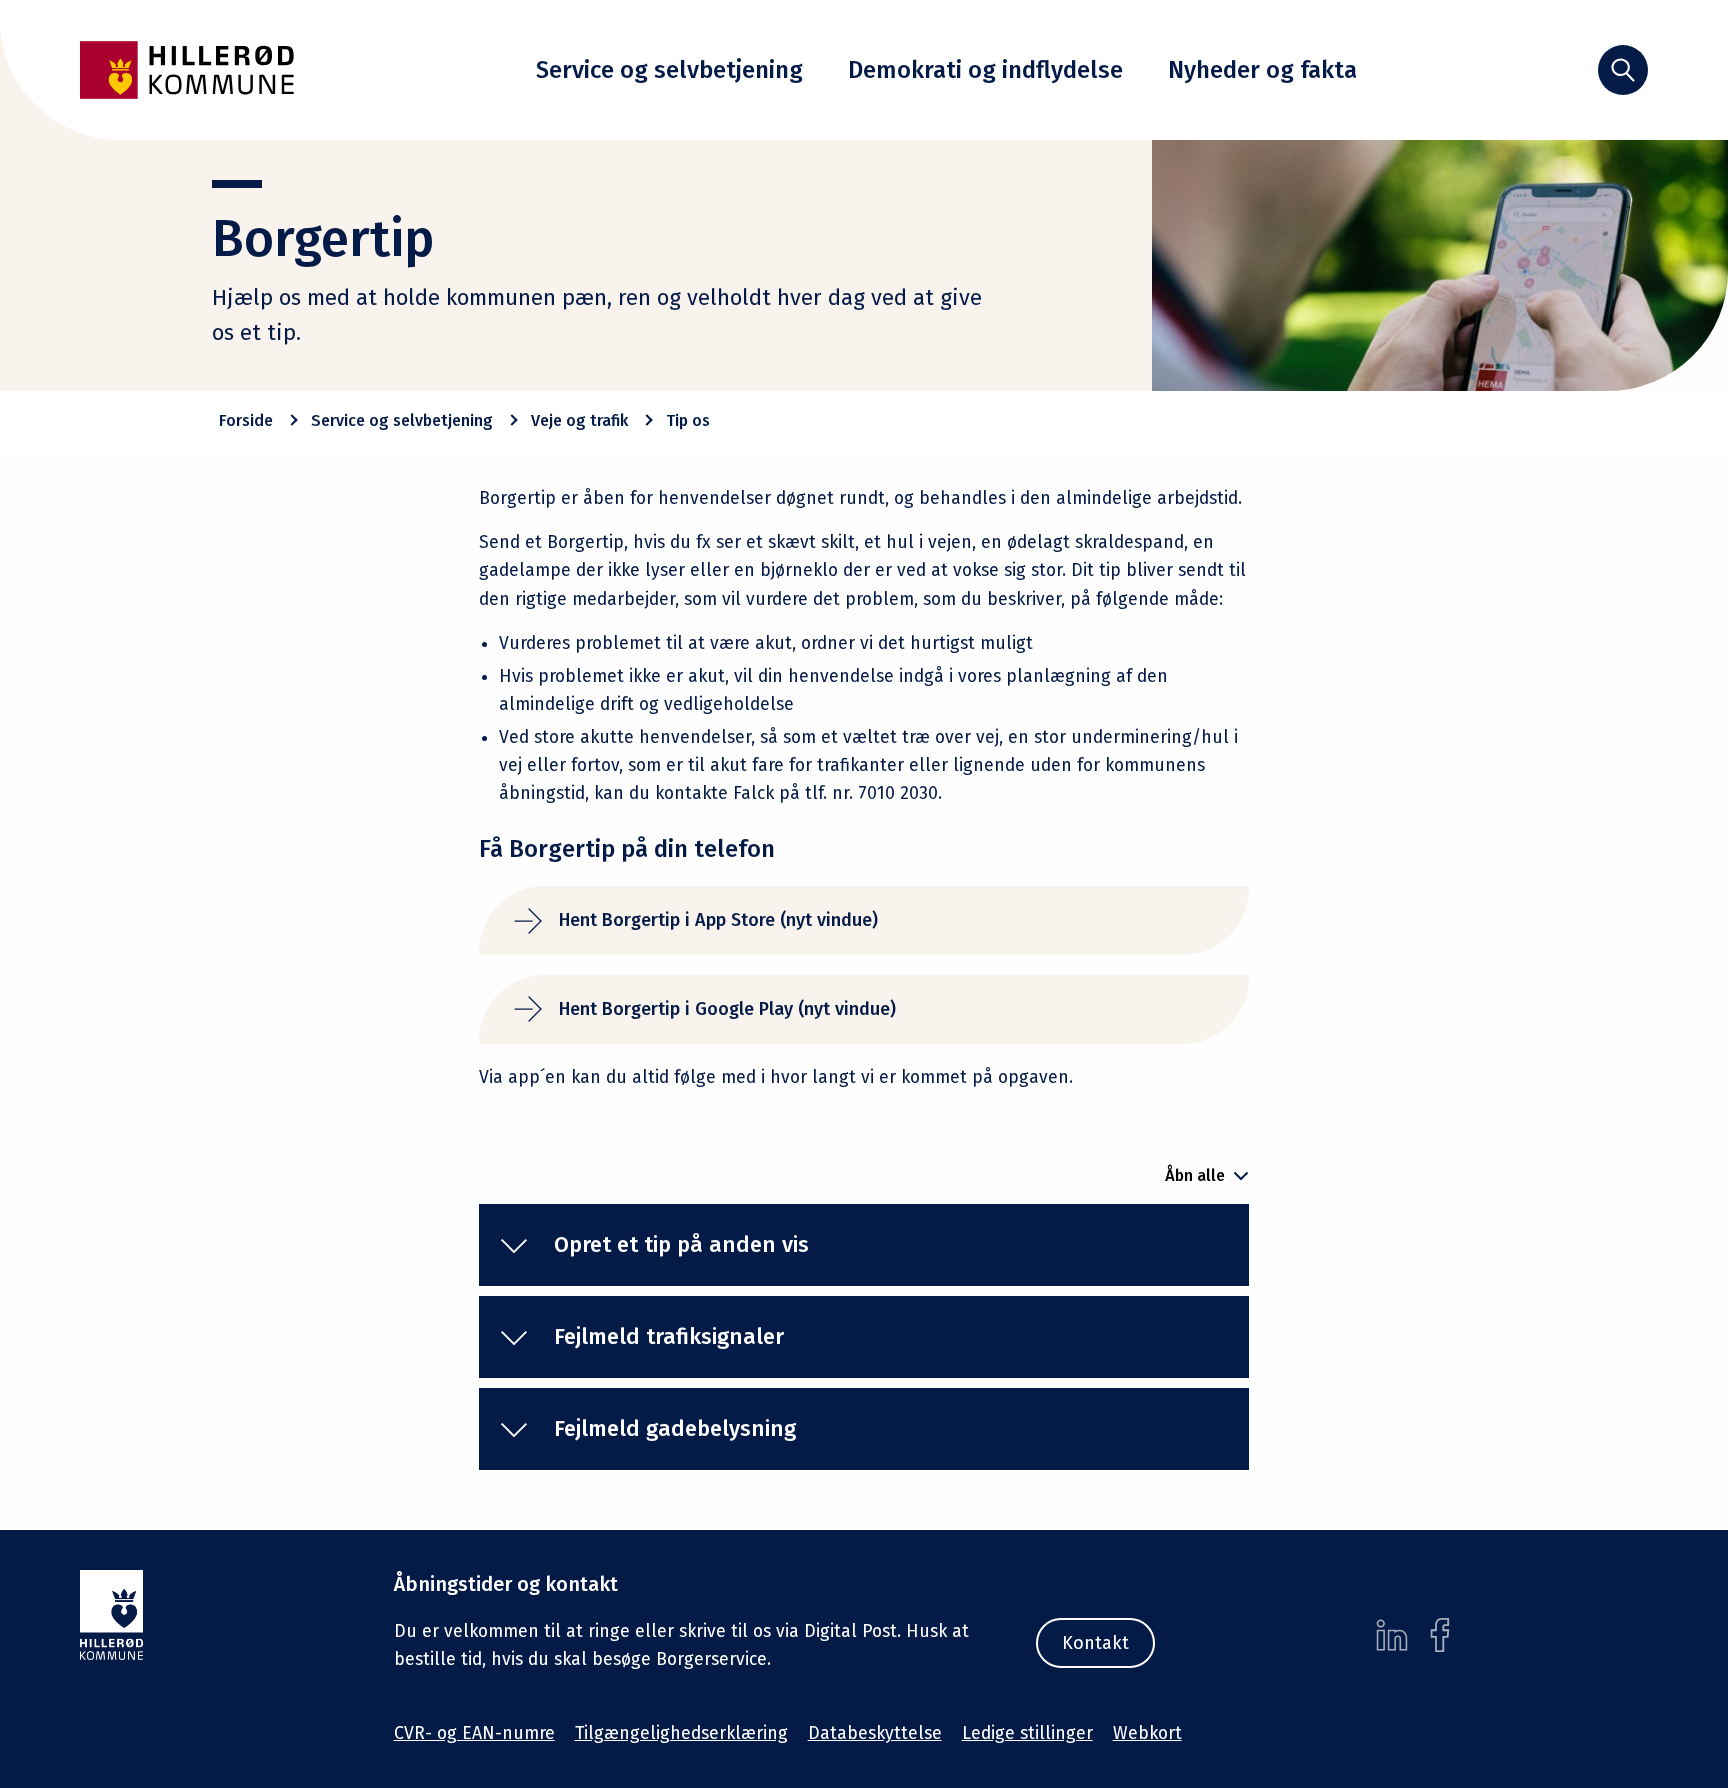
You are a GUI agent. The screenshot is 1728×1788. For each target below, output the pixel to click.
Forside (246, 420)
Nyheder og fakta (1262, 70)
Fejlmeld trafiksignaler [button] (669, 1336)
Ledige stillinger (1027, 1733)
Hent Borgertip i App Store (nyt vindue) (718, 920)
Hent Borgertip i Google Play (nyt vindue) (727, 1009)
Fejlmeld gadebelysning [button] (675, 1428)
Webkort (1147, 1733)
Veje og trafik (579, 420)
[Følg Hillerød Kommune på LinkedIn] (1392, 1635)
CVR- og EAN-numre (474, 1733)
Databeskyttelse (875, 1733)
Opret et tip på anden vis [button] (681, 1244)
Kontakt (1095, 1643)
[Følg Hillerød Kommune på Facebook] (1440, 1635)
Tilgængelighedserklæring (681, 1733)
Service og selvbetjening (669, 70)
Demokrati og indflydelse (985, 70)
